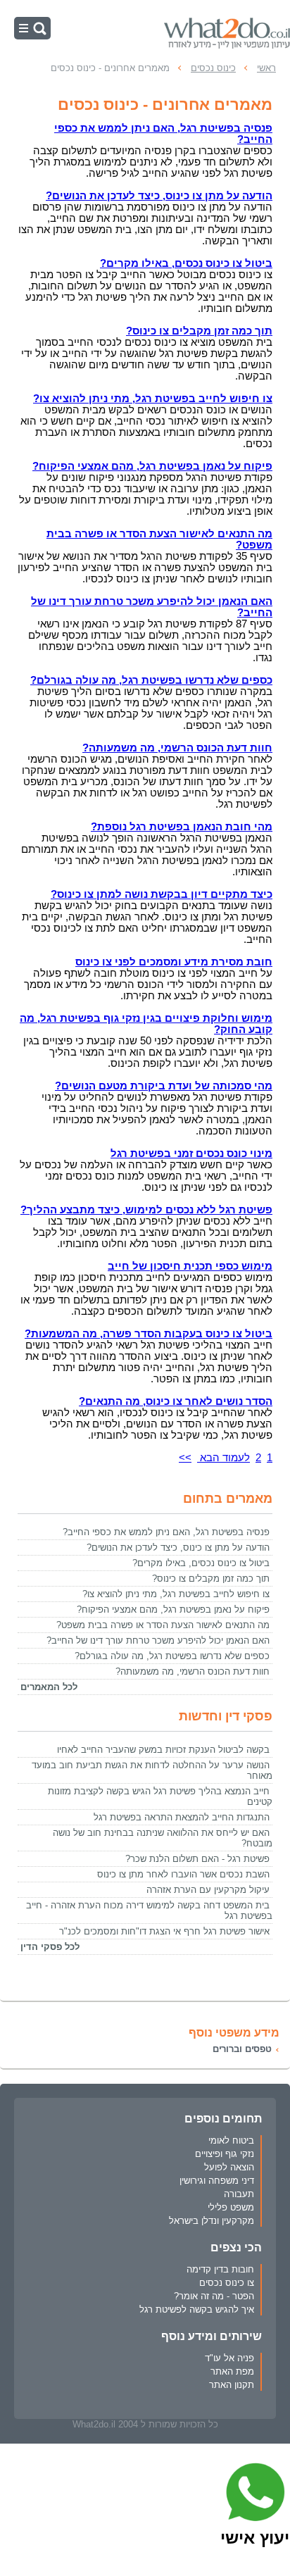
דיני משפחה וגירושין (217, 2181)
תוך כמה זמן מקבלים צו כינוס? (211, 1578)
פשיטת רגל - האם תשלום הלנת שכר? (197, 1859)
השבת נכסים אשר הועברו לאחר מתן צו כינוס (183, 1874)
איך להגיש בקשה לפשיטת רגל (197, 2309)
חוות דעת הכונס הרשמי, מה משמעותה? (193, 1671)
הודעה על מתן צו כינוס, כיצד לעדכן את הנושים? (178, 1548)
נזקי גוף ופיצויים (225, 2154)
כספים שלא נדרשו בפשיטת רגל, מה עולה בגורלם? (172, 1656)
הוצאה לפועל (229, 2167)
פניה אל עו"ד (229, 2358)
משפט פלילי (231, 2207)
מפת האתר (232, 2371)
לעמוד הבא (223, 1458)
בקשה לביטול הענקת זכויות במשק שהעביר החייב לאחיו (163, 1750)
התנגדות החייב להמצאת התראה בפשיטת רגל (182, 1817)
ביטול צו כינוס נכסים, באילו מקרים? (201, 1563)
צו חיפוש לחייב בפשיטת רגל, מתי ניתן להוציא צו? (176, 1594)
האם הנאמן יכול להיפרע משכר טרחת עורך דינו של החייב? (158, 1640)
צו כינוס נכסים (227, 2283)
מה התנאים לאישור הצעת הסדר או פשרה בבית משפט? (163, 1625)
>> (185, 1458)
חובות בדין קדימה (220, 2269)
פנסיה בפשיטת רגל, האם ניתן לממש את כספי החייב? (166, 1532)
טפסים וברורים (242, 2049)
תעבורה (239, 2194)
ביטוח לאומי (231, 2140)
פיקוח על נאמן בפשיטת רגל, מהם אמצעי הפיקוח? (173, 1609)
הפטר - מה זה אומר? (214, 2296)
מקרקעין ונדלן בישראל (212, 2221)
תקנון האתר (232, 2385)
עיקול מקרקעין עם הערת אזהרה (208, 1890)
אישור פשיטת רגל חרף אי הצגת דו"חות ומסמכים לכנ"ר (164, 1931)
